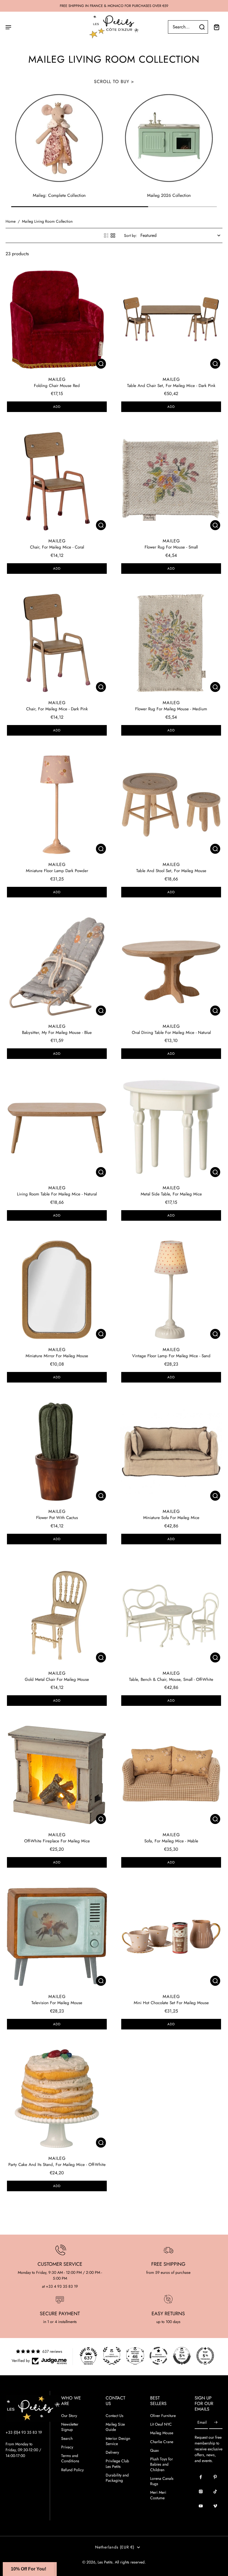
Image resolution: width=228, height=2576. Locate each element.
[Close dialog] (213, 1213)
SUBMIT (60, 1402)
